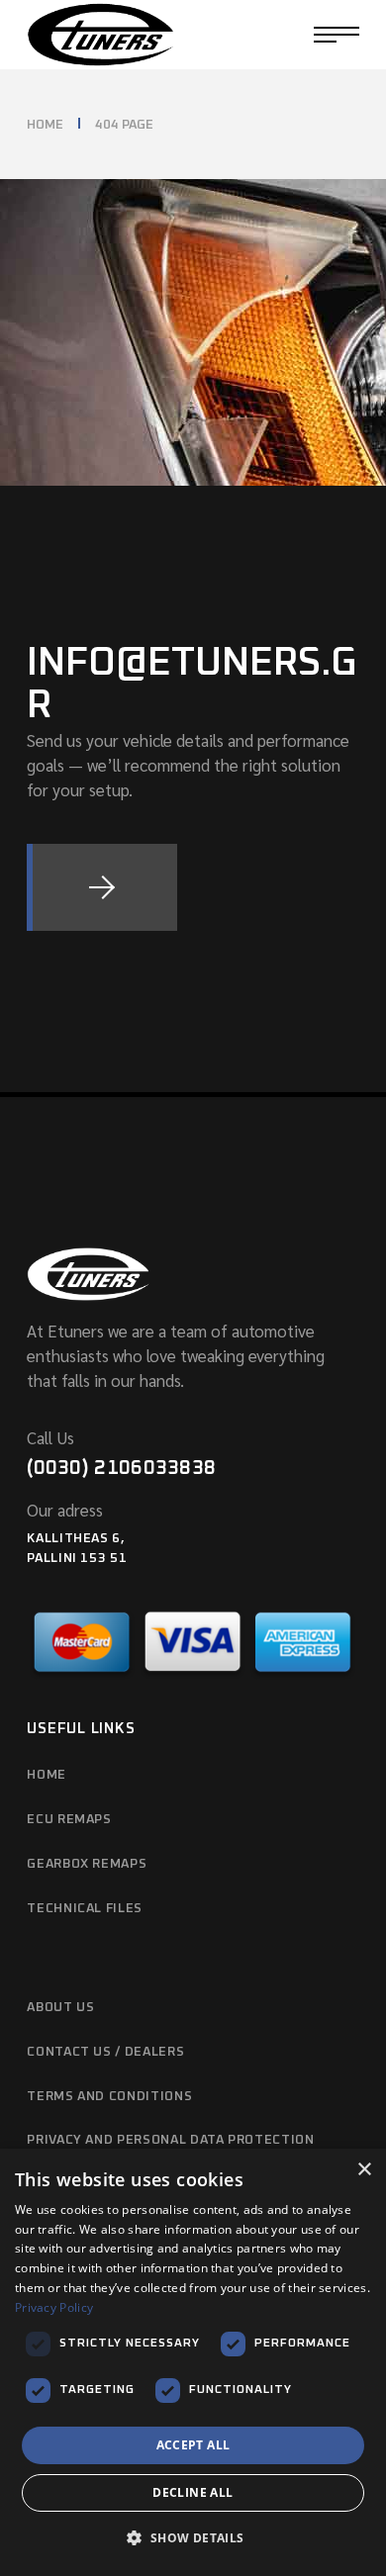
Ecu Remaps (69, 1820)
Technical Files (85, 1909)
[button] (193, 2539)
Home (47, 1775)
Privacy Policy (54, 2307)
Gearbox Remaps (87, 1864)
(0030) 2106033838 (121, 1468)
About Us (60, 2008)
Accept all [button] (193, 2445)
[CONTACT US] (102, 887)
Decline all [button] (193, 2492)
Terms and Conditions (109, 2097)
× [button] (364, 2170)
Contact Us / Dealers (105, 2052)
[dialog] (193, 2362)
